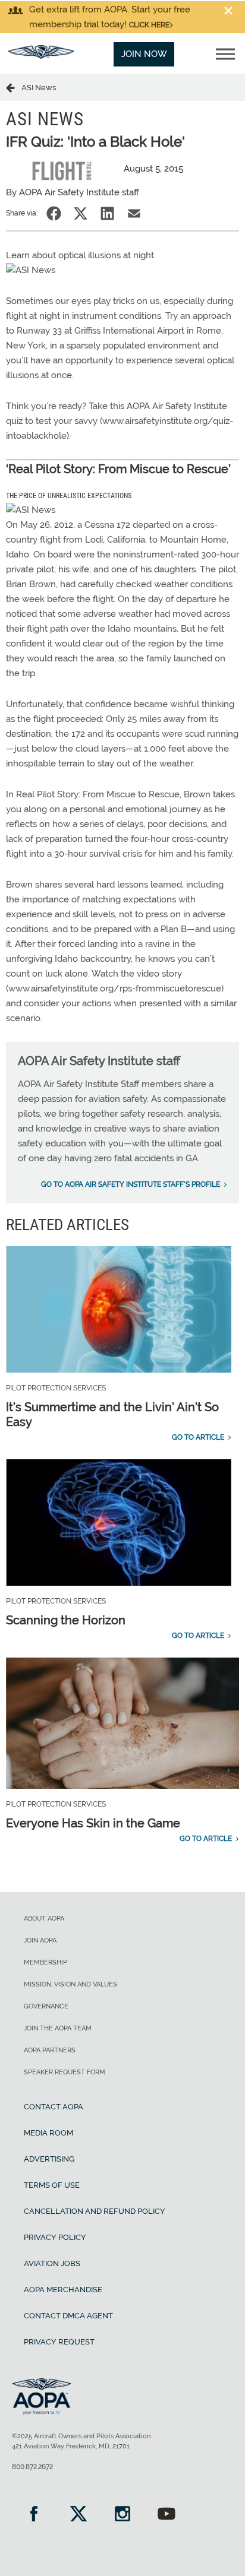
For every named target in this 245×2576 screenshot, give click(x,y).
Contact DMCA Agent (68, 2316)
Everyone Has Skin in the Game (93, 1823)
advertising (49, 2159)
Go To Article (198, 1437)
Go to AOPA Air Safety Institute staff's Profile (131, 1184)
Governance (46, 2006)
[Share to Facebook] (54, 213)
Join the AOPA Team (58, 2028)
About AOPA (44, 1918)
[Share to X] (81, 213)
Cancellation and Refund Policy (95, 2211)
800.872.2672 (32, 2467)
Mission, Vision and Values (70, 1984)
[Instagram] (122, 2515)
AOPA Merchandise (63, 2290)
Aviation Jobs (52, 2263)
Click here (149, 25)
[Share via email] (134, 213)
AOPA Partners (50, 2050)
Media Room (48, 2133)
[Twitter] (78, 2515)
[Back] (14, 87)
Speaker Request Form (65, 2072)
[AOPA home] (41, 56)
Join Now (144, 54)
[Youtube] (167, 2515)
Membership (45, 1962)
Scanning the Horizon (66, 1620)
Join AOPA (40, 1940)
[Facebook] (34, 2515)
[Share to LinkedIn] (107, 213)
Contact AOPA (54, 2107)
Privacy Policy (55, 2237)
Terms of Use (52, 2185)
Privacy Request (59, 2342)
